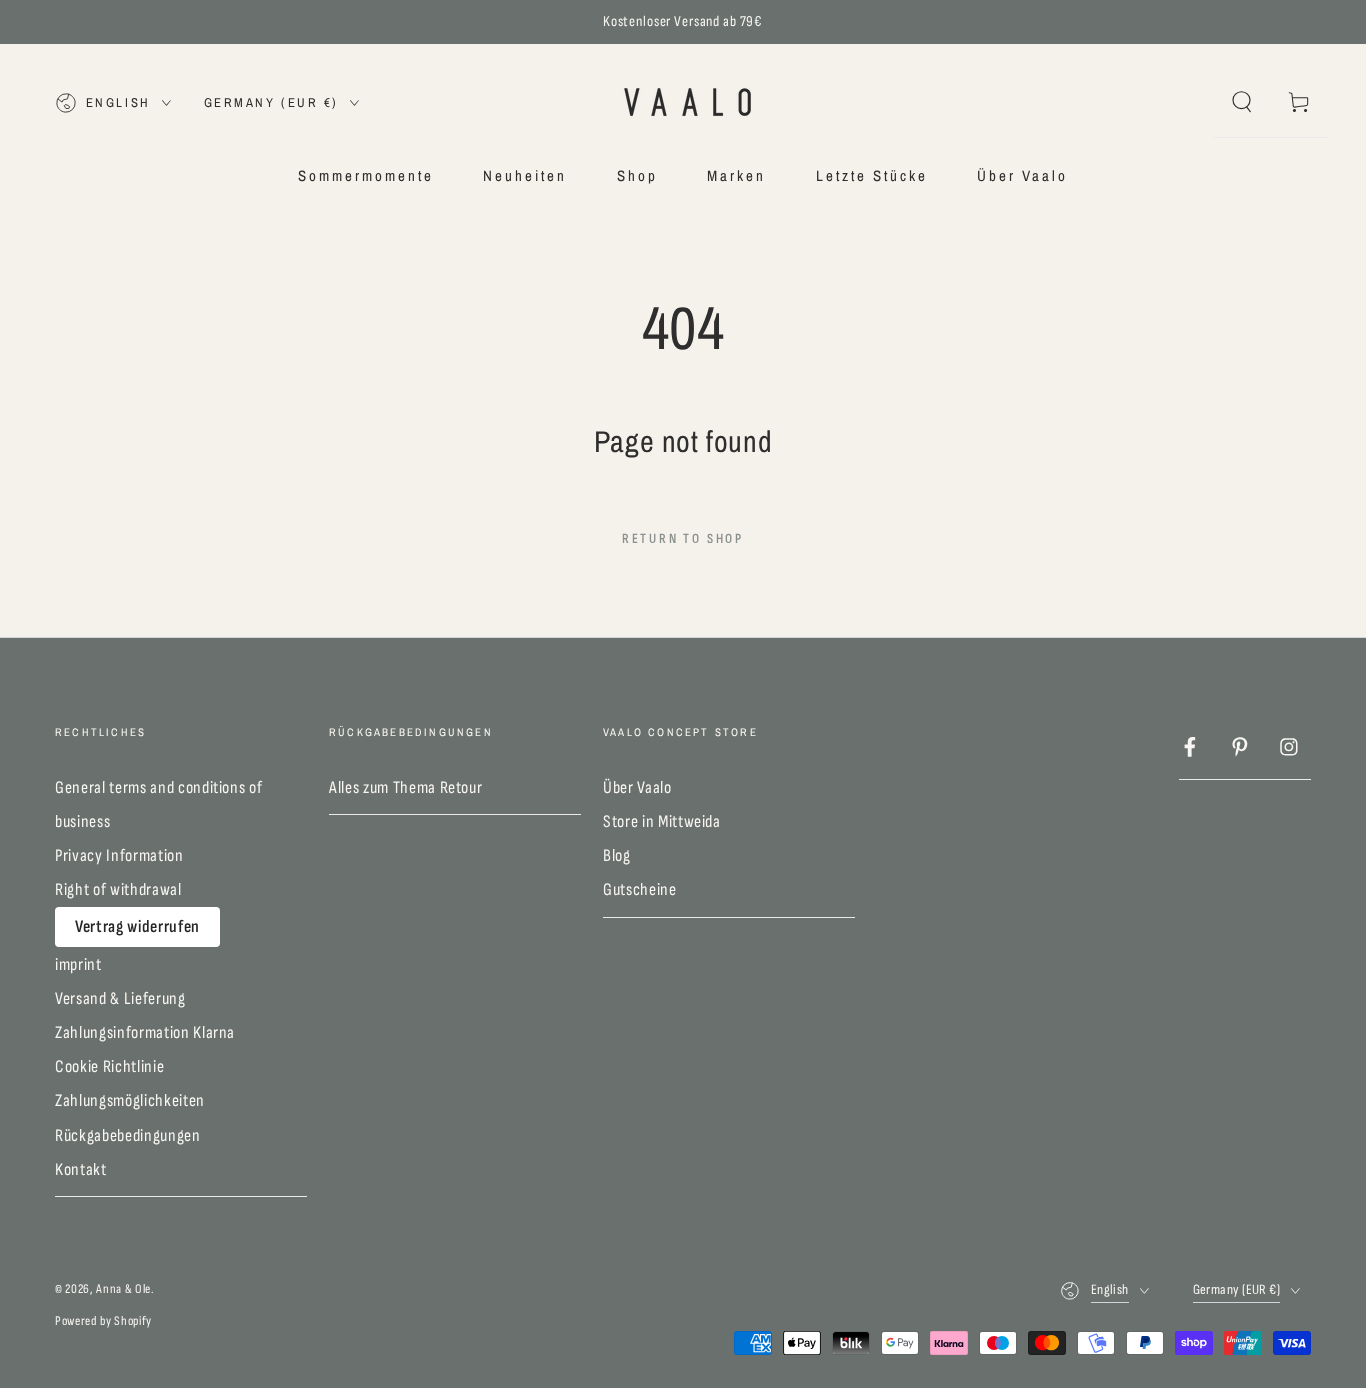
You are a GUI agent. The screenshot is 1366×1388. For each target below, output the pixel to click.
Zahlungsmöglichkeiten (130, 1100)
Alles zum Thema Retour (406, 787)
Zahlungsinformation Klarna (145, 1032)
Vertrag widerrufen (137, 926)
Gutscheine (640, 889)
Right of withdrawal (118, 889)
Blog (617, 855)
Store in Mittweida (662, 821)
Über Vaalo (637, 787)
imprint (78, 964)
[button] (1241, 102)
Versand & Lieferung (120, 998)
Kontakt (81, 1169)
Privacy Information (119, 855)
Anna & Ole (123, 1289)
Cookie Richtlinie (109, 1066)
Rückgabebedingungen (128, 1135)
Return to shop (683, 538)
